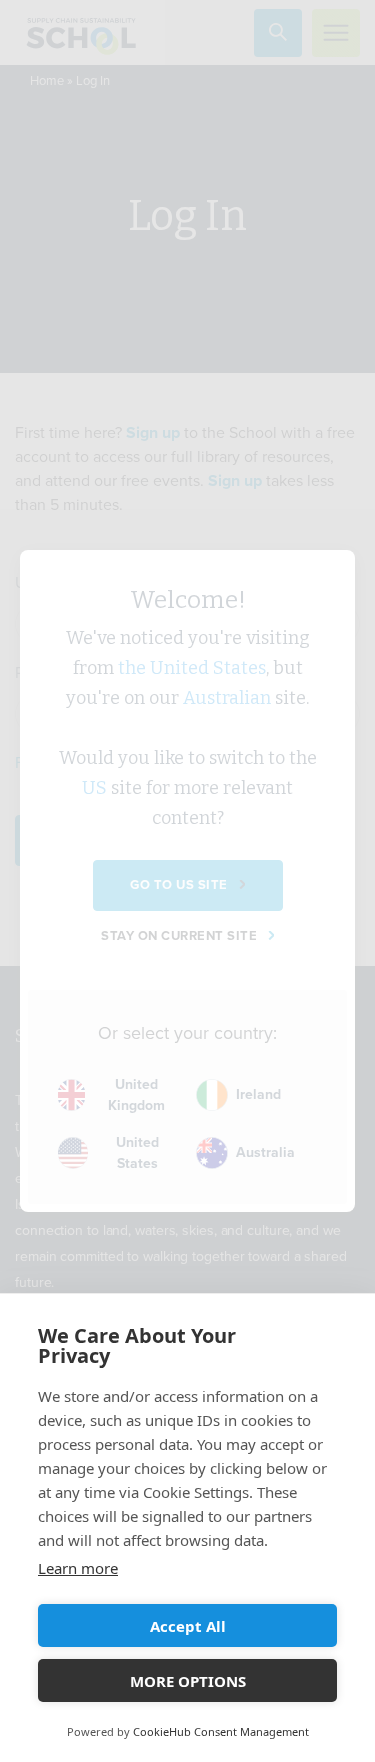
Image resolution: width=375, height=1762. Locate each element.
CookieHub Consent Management (221, 1731)
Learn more (78, 1568)
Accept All (188, 1626)
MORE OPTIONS (188, 1681)
